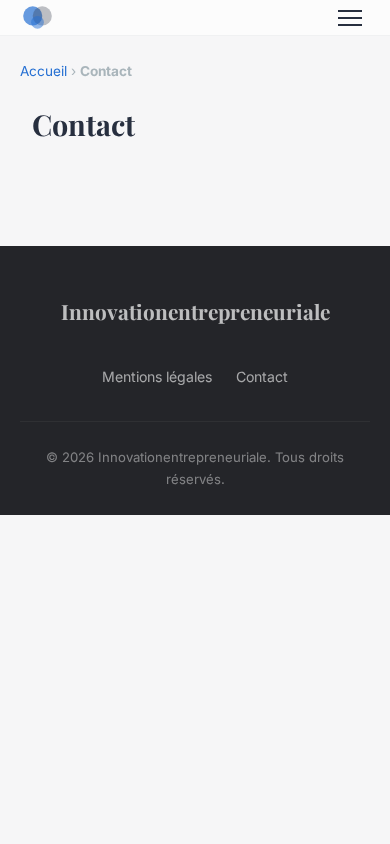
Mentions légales (157, 376)
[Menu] (350, 18)
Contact (262, 376)
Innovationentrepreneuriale (195, 311)
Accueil (43, 71)
